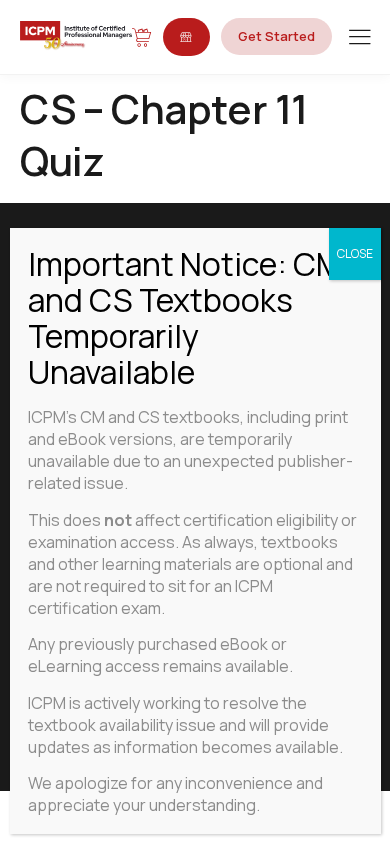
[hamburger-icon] (359, 38)
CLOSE (355, 253)
